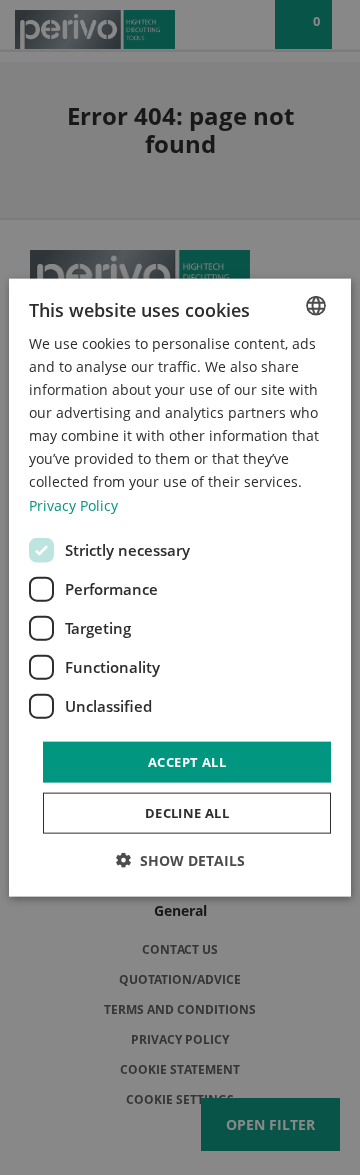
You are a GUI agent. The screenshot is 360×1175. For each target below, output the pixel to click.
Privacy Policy (73, 504)
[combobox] (316, 305)
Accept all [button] (187, 761)
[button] (180, 860)
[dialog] (180, 587)
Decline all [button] (187, 813)
